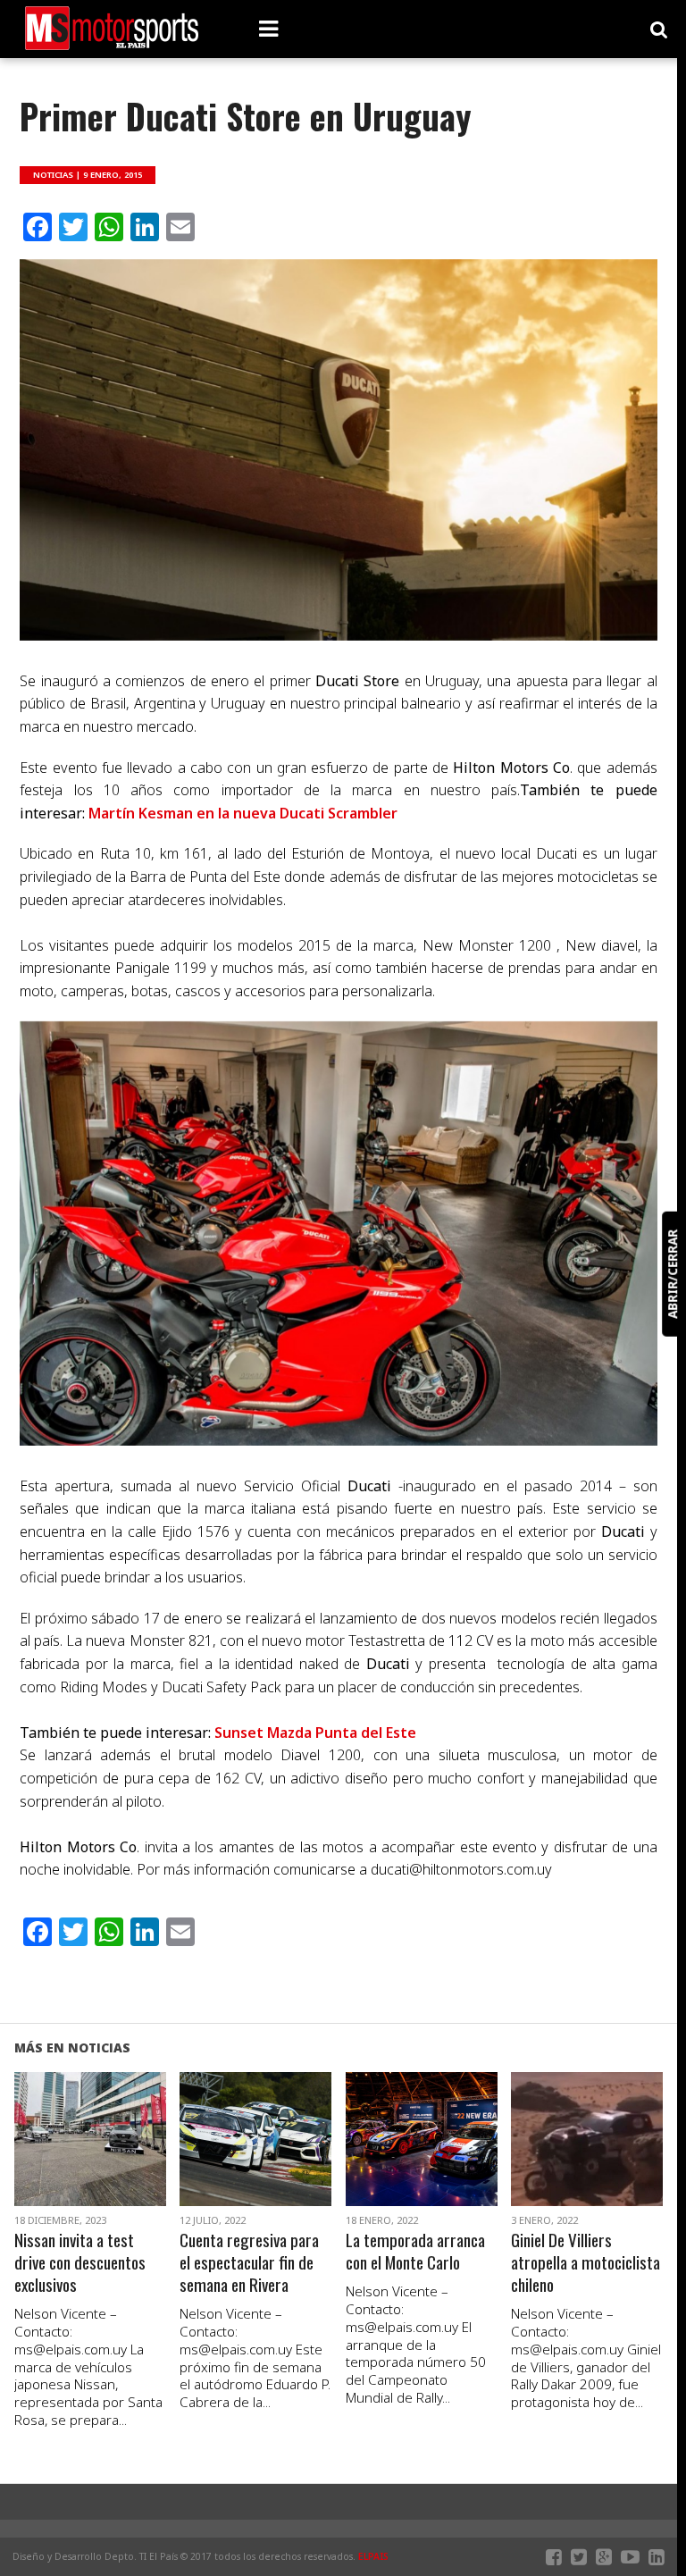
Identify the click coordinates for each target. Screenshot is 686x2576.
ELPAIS (373, 2556)
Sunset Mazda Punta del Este (315, 1733)
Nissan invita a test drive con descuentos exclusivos (80, 2263)
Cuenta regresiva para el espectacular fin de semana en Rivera (249, 2263)
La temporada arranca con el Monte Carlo (415, 2252)
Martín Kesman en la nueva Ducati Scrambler (243, 813)
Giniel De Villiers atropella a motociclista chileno (586, 2263)
